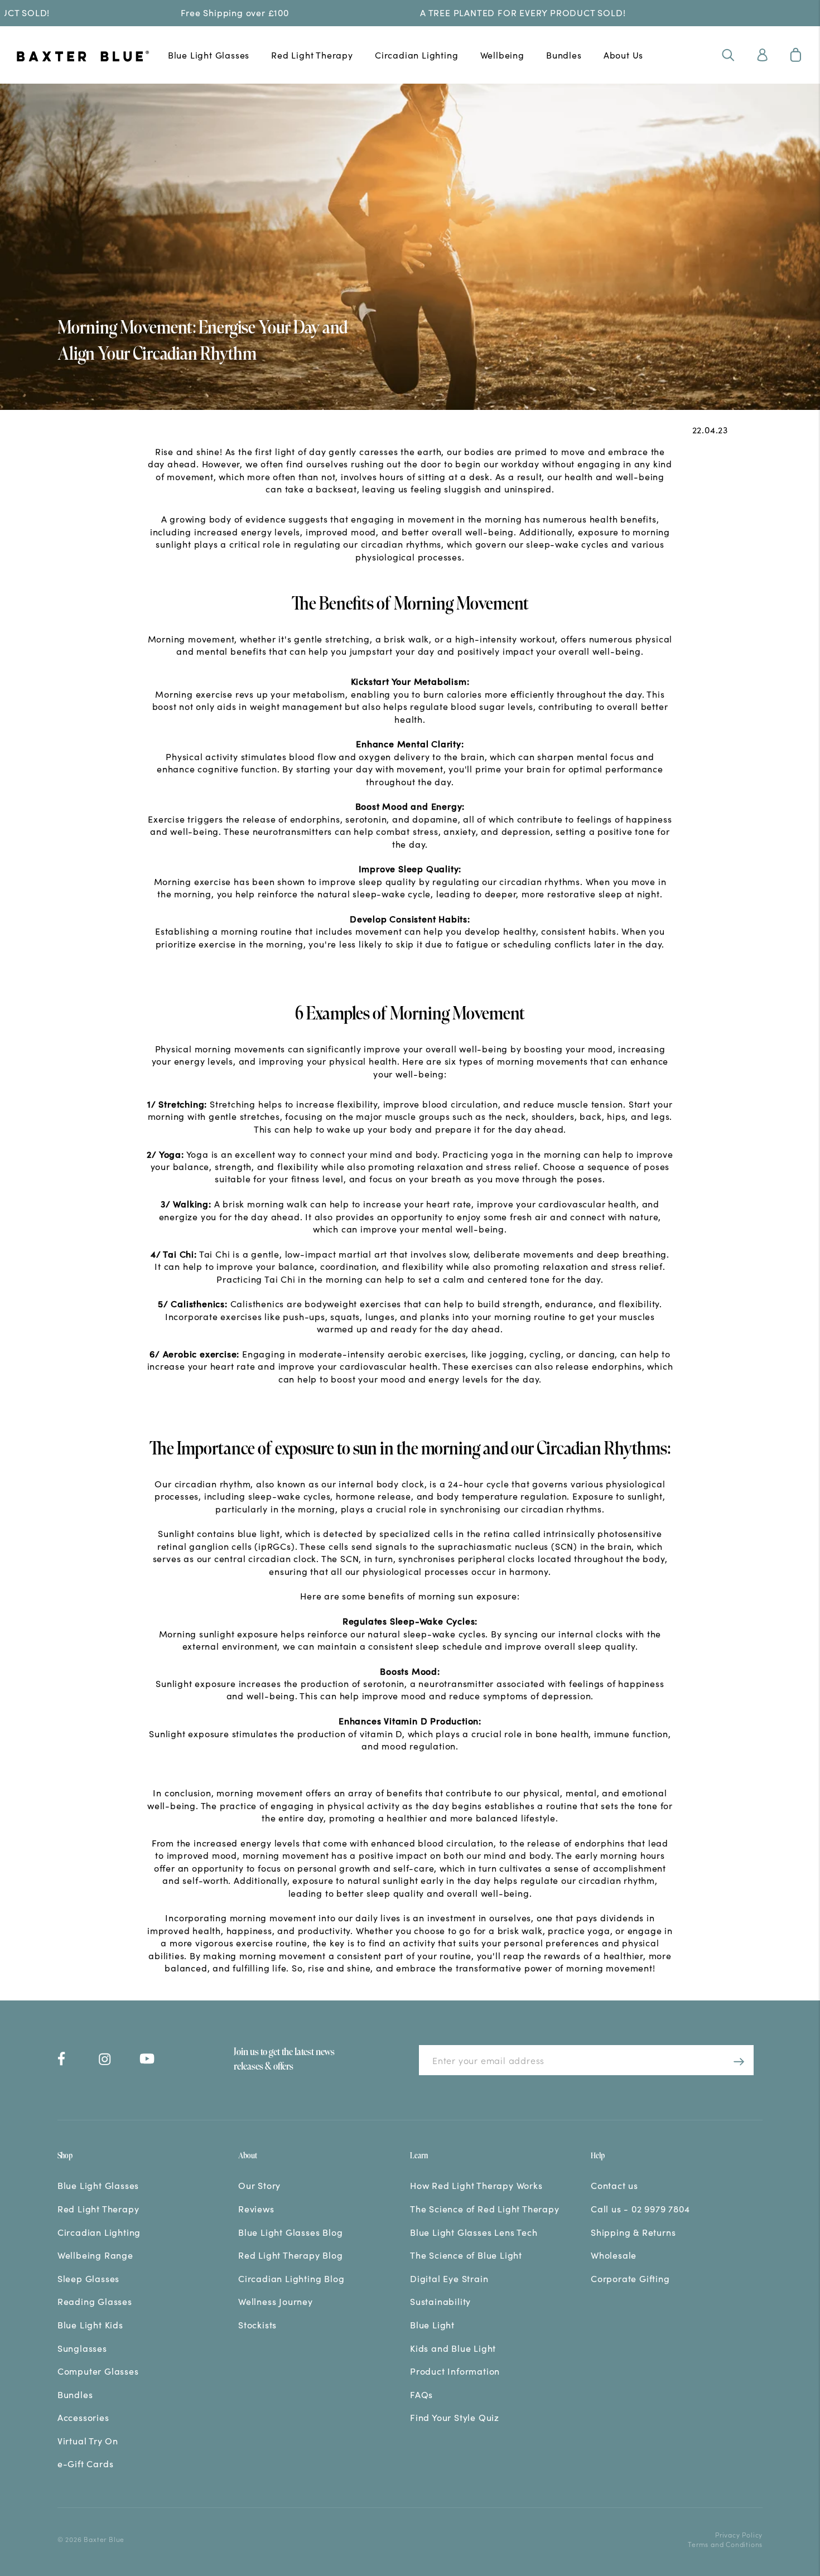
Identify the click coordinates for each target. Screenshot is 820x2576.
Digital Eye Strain (449, 2278)
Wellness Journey (276, 2301)
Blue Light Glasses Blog (290, 2232)
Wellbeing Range (95, 2255)
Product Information (455, 2371)
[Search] (728, 55)
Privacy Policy (739, 2534)
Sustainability (440, 2301)
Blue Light (432, 2324)
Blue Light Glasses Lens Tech (474, 2232)
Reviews (256, 2208)
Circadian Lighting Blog (291, 2278)
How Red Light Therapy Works (476, 2185)
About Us (623, 55)
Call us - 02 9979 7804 (640, 2208)
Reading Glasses (95, 2301)
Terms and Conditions (725, 2544)
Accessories (83, 2417)
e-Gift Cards (86, 2463)
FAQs (421, 2394)
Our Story (259, 2185)
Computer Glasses (98, 2371)
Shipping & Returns (633, 2232)
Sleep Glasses (88, 2278)
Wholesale (614, 2255)
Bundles (564, 55)
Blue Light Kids (90, 2324)
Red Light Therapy (312, 55)
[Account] (762, 55)
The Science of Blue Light (466, 2255)
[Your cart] (796, 55)
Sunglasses (82, 2348)
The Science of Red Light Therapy (485, 2208)
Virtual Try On (88, 2440)
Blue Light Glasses (209, 55)
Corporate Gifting (630, 2278)
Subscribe (735, 2060)
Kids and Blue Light (453, 2348)
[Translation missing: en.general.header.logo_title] (83, 57)
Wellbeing (502, 55)
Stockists (257, 2324)
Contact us (614, 2185)
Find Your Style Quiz (455, 2417)
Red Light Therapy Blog (291, 2255)
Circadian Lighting (416, 55)
